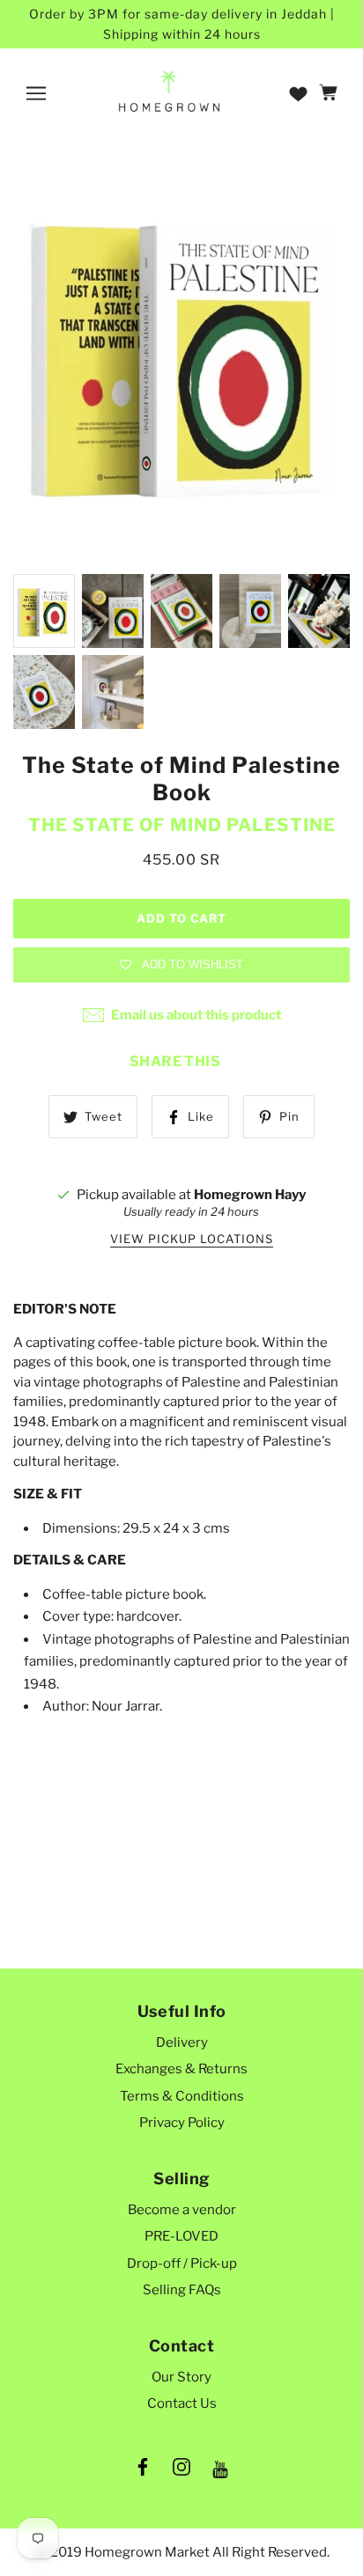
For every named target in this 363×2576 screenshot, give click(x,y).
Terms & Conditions (182, 2096)
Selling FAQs (182, 2290)
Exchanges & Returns (181, 2069)
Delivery (182, 2042)
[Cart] (331, 93)
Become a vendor (182, 2210)
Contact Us (182, 2403)
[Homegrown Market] (169, 92)
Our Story (181, 2377)
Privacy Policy (182, 2123)
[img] (143, 2470)
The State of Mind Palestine (182, 825)
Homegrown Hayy (250, 1195)
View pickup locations (192, 1240)
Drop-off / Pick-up (182, 2263)
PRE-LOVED (181, 2236)
